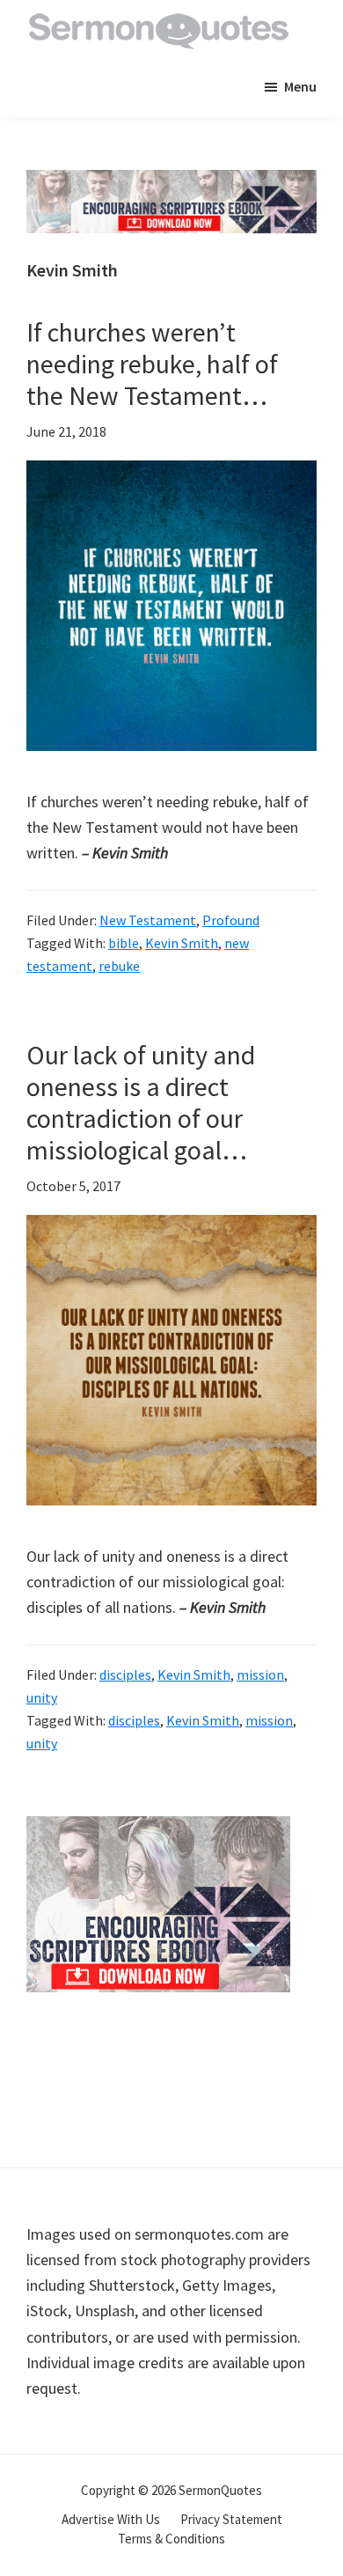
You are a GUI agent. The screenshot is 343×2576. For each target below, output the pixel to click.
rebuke (119, 966)
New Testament (148, 920)
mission (260, 1674)
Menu (300, 86)
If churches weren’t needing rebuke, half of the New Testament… (152, 364)
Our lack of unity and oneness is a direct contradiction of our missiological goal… (141, 1102)
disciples (125, 1674)
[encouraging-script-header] (171, 183)
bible (124, 943)
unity (42, 1697)
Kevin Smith (182, 943)
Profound (231, 920)
